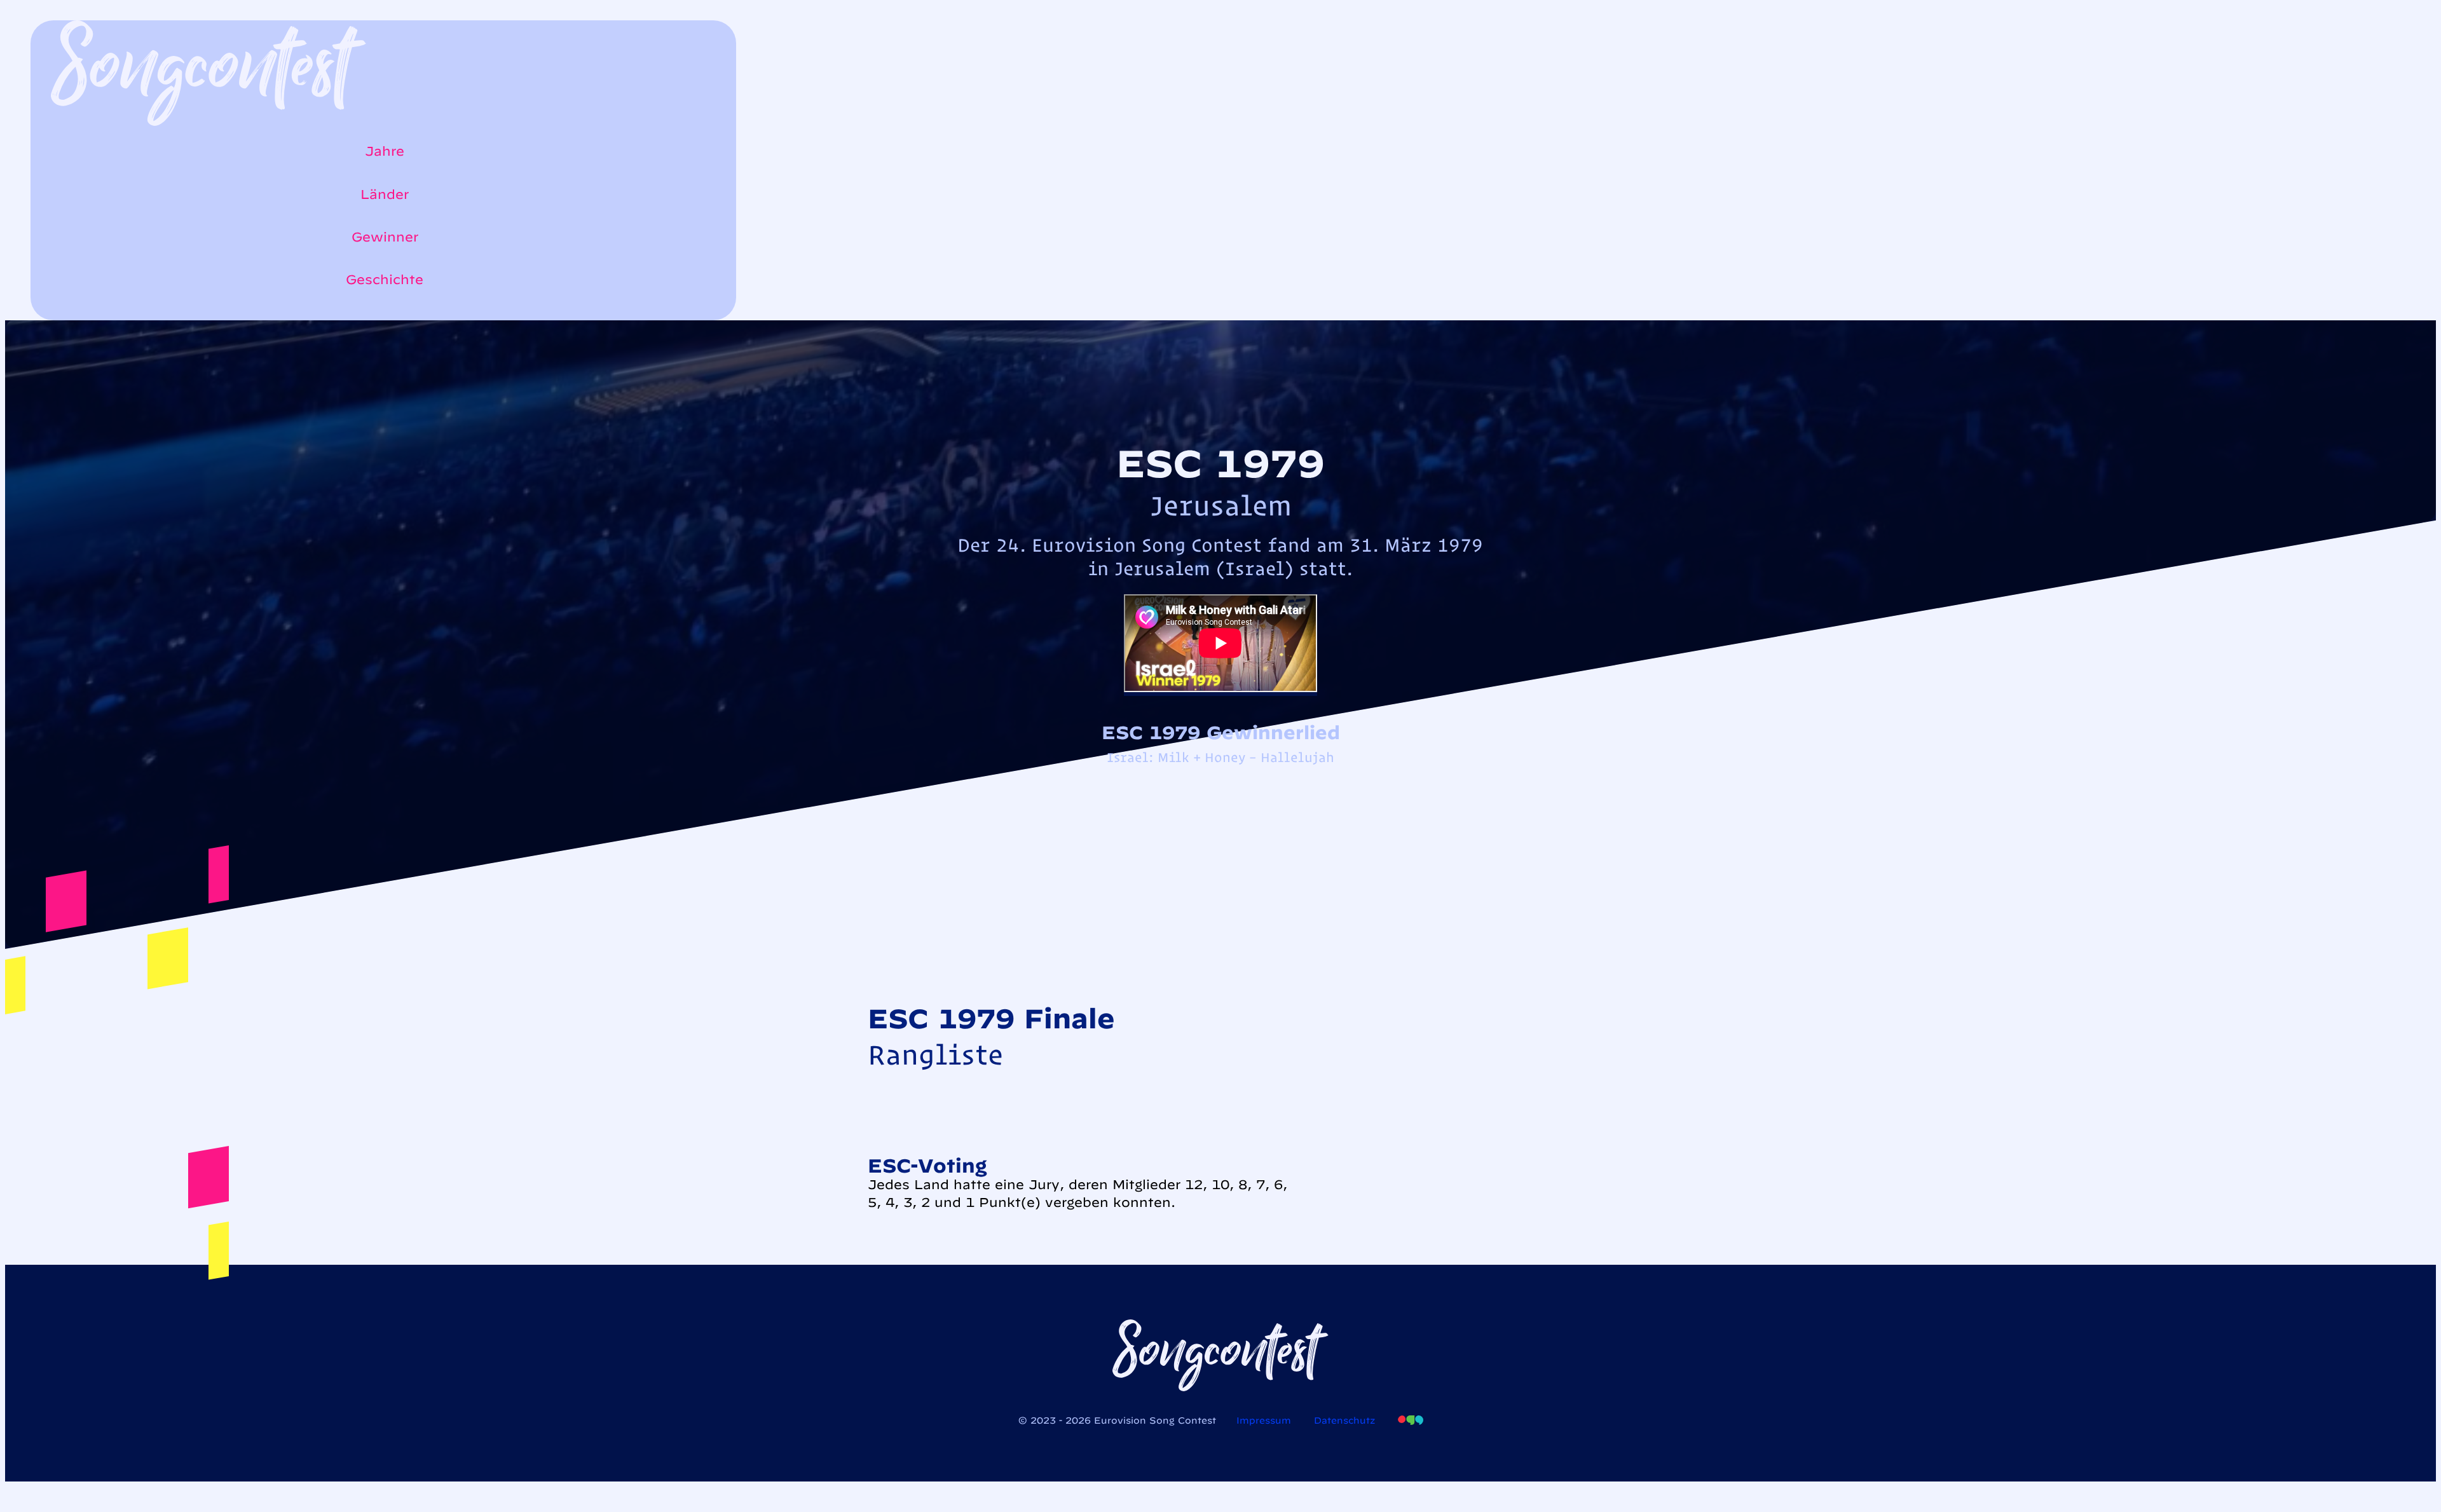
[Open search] (57, 314)
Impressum (1264, 1420)
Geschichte (385, 279)
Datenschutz (1344, 1420)
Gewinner (385, 237)
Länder (385, 194)
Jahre (385, 151)
